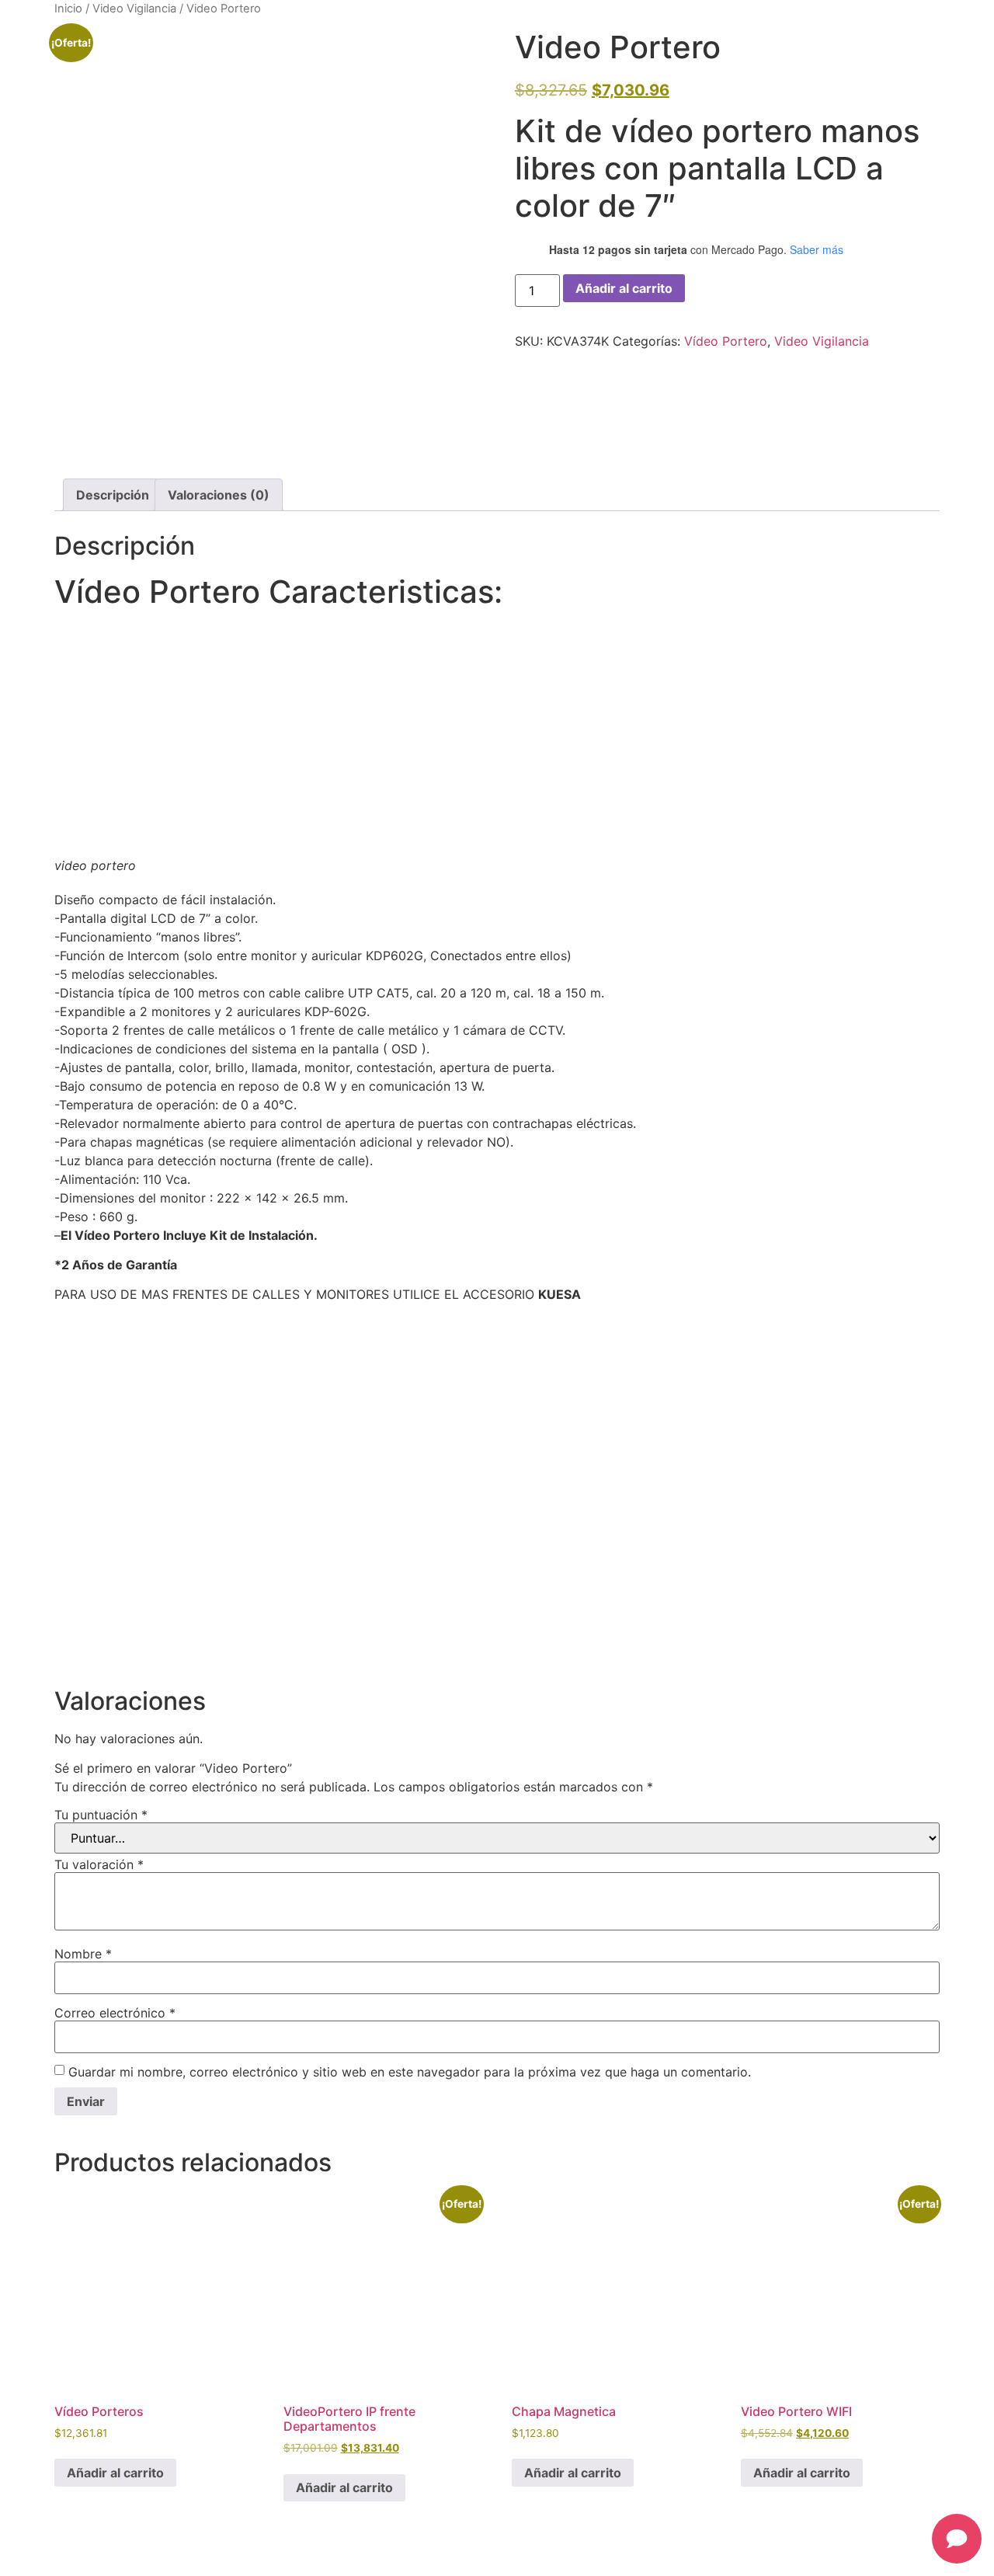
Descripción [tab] (113, 495)
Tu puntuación (101, 1815)
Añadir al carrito (624, 288)
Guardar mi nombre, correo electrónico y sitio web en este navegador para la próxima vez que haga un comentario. (410, 2072)
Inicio (68, 9)
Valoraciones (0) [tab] (219, 495)
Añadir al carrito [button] (115, 2473)
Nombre (83, 1954)
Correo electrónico (115, 2013)
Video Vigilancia (134, 9)
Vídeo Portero (726, 341)
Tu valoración (99, 1864)
